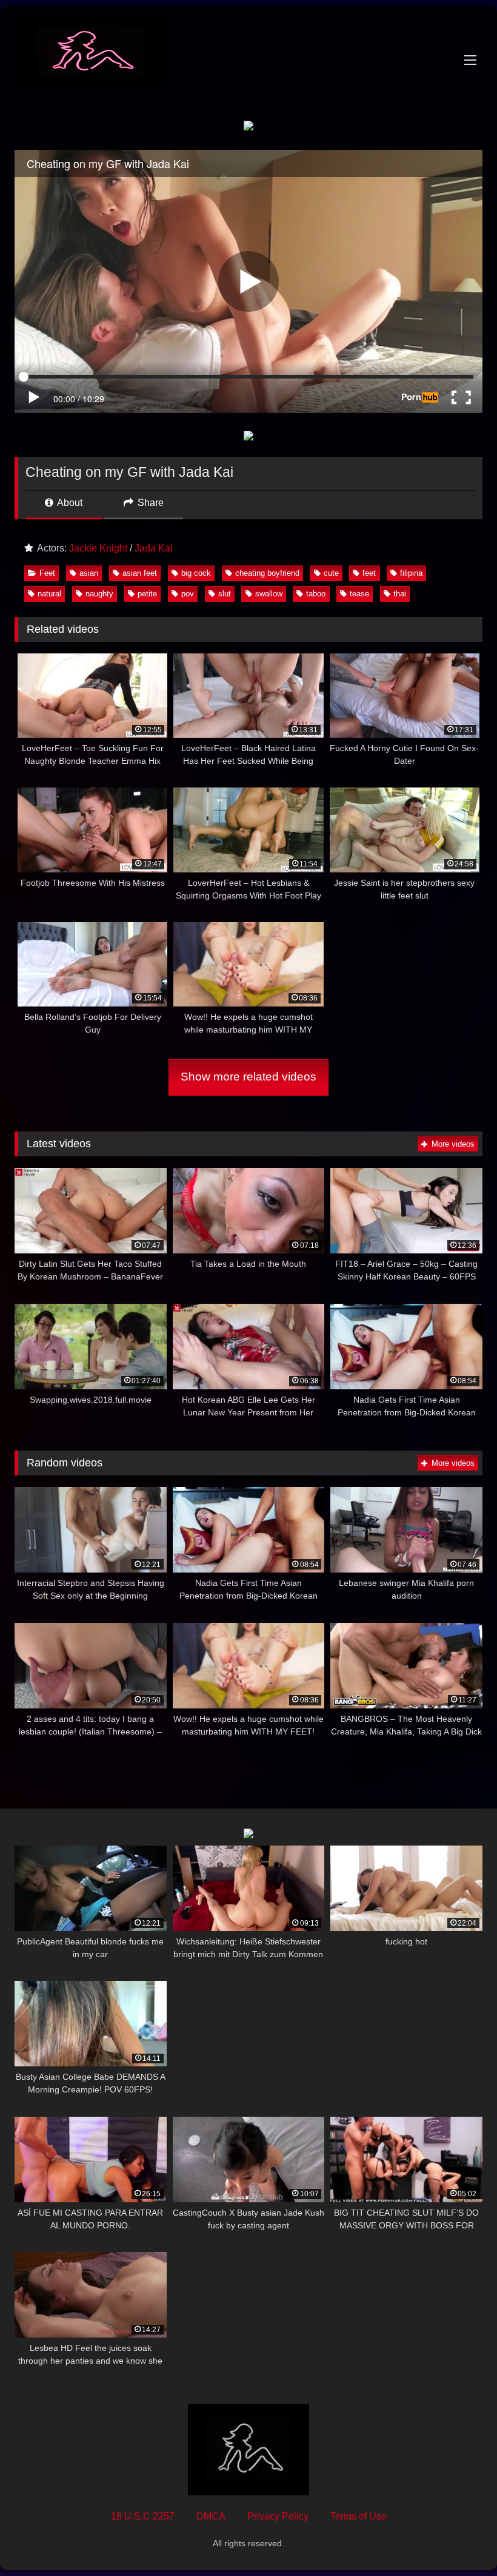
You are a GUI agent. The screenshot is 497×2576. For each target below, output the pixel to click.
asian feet (140, 573)
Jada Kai (154, 548)
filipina (411, 573)
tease (359, 594)
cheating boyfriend (267, 573)
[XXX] (248, 54)
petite (147, 594)
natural (49, 594)
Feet (47, 573)
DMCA (211, 2516)
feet (369, 573)
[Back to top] (459, 2540)
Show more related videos (248, 1077)
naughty (99, 594)
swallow (269, 594)
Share (149, 503)
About (69, 503)
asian (89, 573)
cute (331, 573)
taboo (316, 594)
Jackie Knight (98, 548)
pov (188, 594)
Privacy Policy (278, 2516)
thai (400, 594)
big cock (196, 573)
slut (225, 594)
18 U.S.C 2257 (143, 2516)
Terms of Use (359, 2516)
